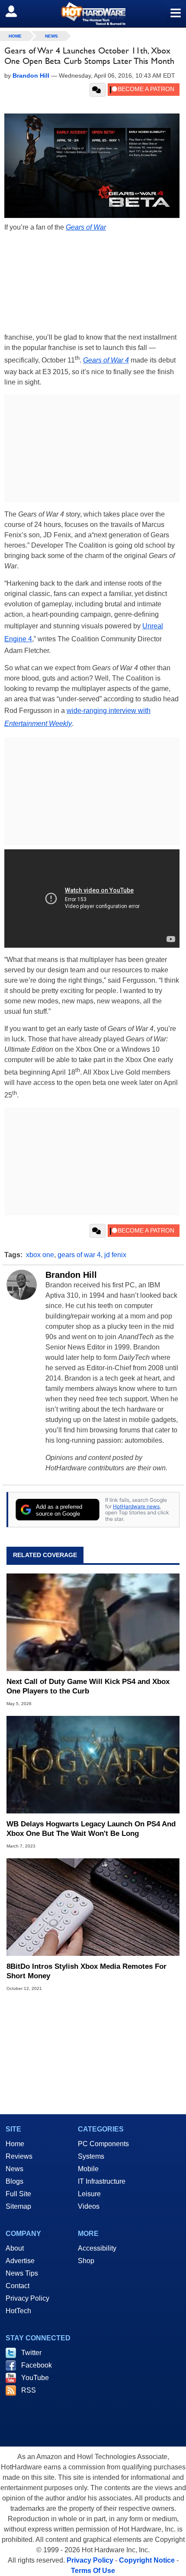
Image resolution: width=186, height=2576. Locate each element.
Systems (91, 2156)
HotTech (18, 2311)
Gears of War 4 (106, 360)
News (51, 36)
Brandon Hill (71, 1275)
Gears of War (86, 227)
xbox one (40, 1255)
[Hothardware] (93, 14)
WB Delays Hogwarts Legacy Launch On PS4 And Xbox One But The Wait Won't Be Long (91, 1829)
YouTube (35, 2378)
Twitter (31, 2353)
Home (15, 2144)
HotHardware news (136, 1506)
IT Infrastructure (102, 2181)
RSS (29, 2390)
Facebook (37, 2365)
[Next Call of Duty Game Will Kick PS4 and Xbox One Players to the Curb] (93, 1622)
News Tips (22, 2273)
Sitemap (18, 2206)
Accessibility (97, 2248)
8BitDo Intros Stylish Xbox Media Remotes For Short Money (87, 1971)
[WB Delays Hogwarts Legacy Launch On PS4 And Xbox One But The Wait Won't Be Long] (93, 1765)
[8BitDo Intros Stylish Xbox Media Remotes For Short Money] (93, 1907)
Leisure (89, 2194)
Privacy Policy (27, 2298)
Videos (89, 2206)
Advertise (20, 2261)
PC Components (103, 2144)
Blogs (14, 2181)
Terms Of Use (93, 2571)
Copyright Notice (147, 2560)
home (15, 36)
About (15, 2248)
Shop (86, 2261)
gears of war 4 (79, 1255)
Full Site (18, 2194)
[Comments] (98, 90)
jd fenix (115, 1255)
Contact (18, 2286)
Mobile (88, 2169)
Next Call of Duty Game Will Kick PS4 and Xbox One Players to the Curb (88, 1686)
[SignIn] (17, 11)
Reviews (19, 2156)
